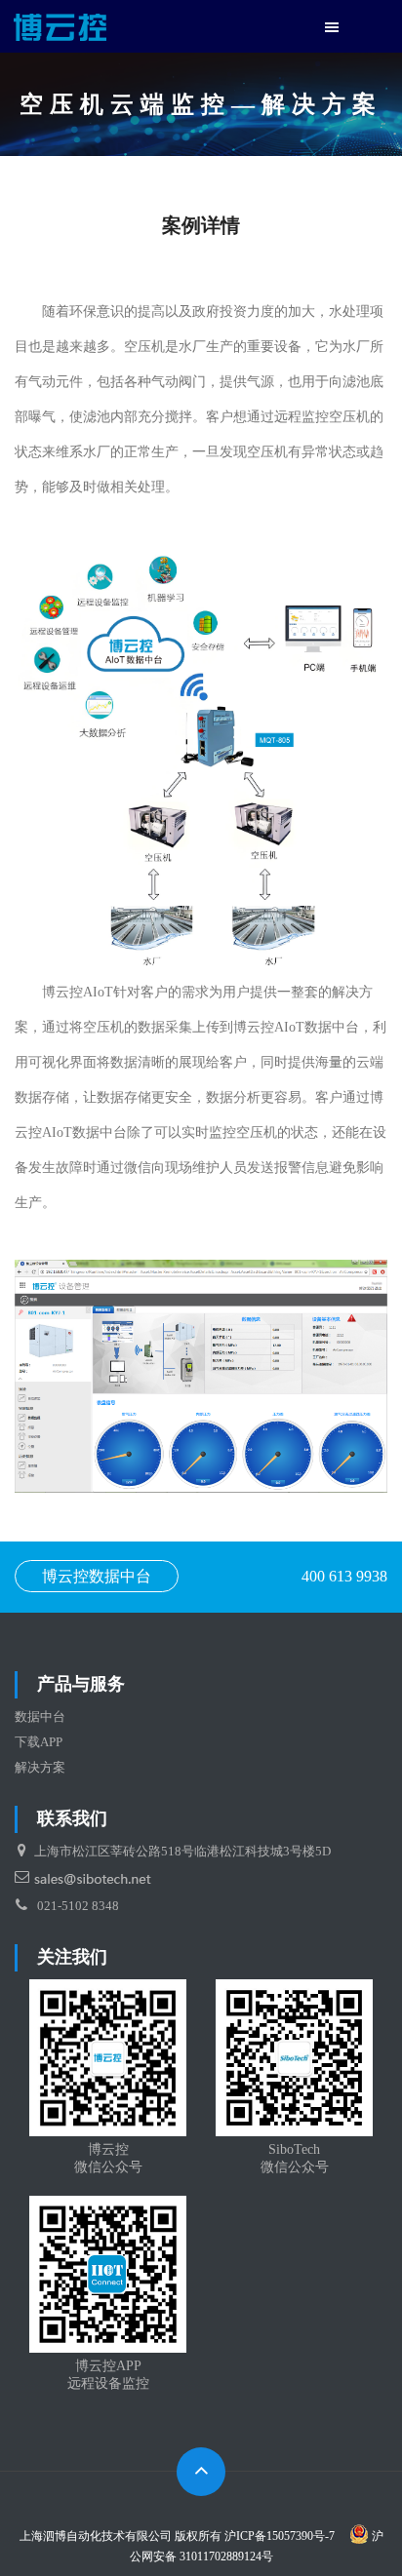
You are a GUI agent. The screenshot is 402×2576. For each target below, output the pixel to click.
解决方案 (40, 1767)
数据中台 (40, 1717)
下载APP (39, 1742)
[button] (332, 29)
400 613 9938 (344, 1576)
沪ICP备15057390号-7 (280, 2536)
